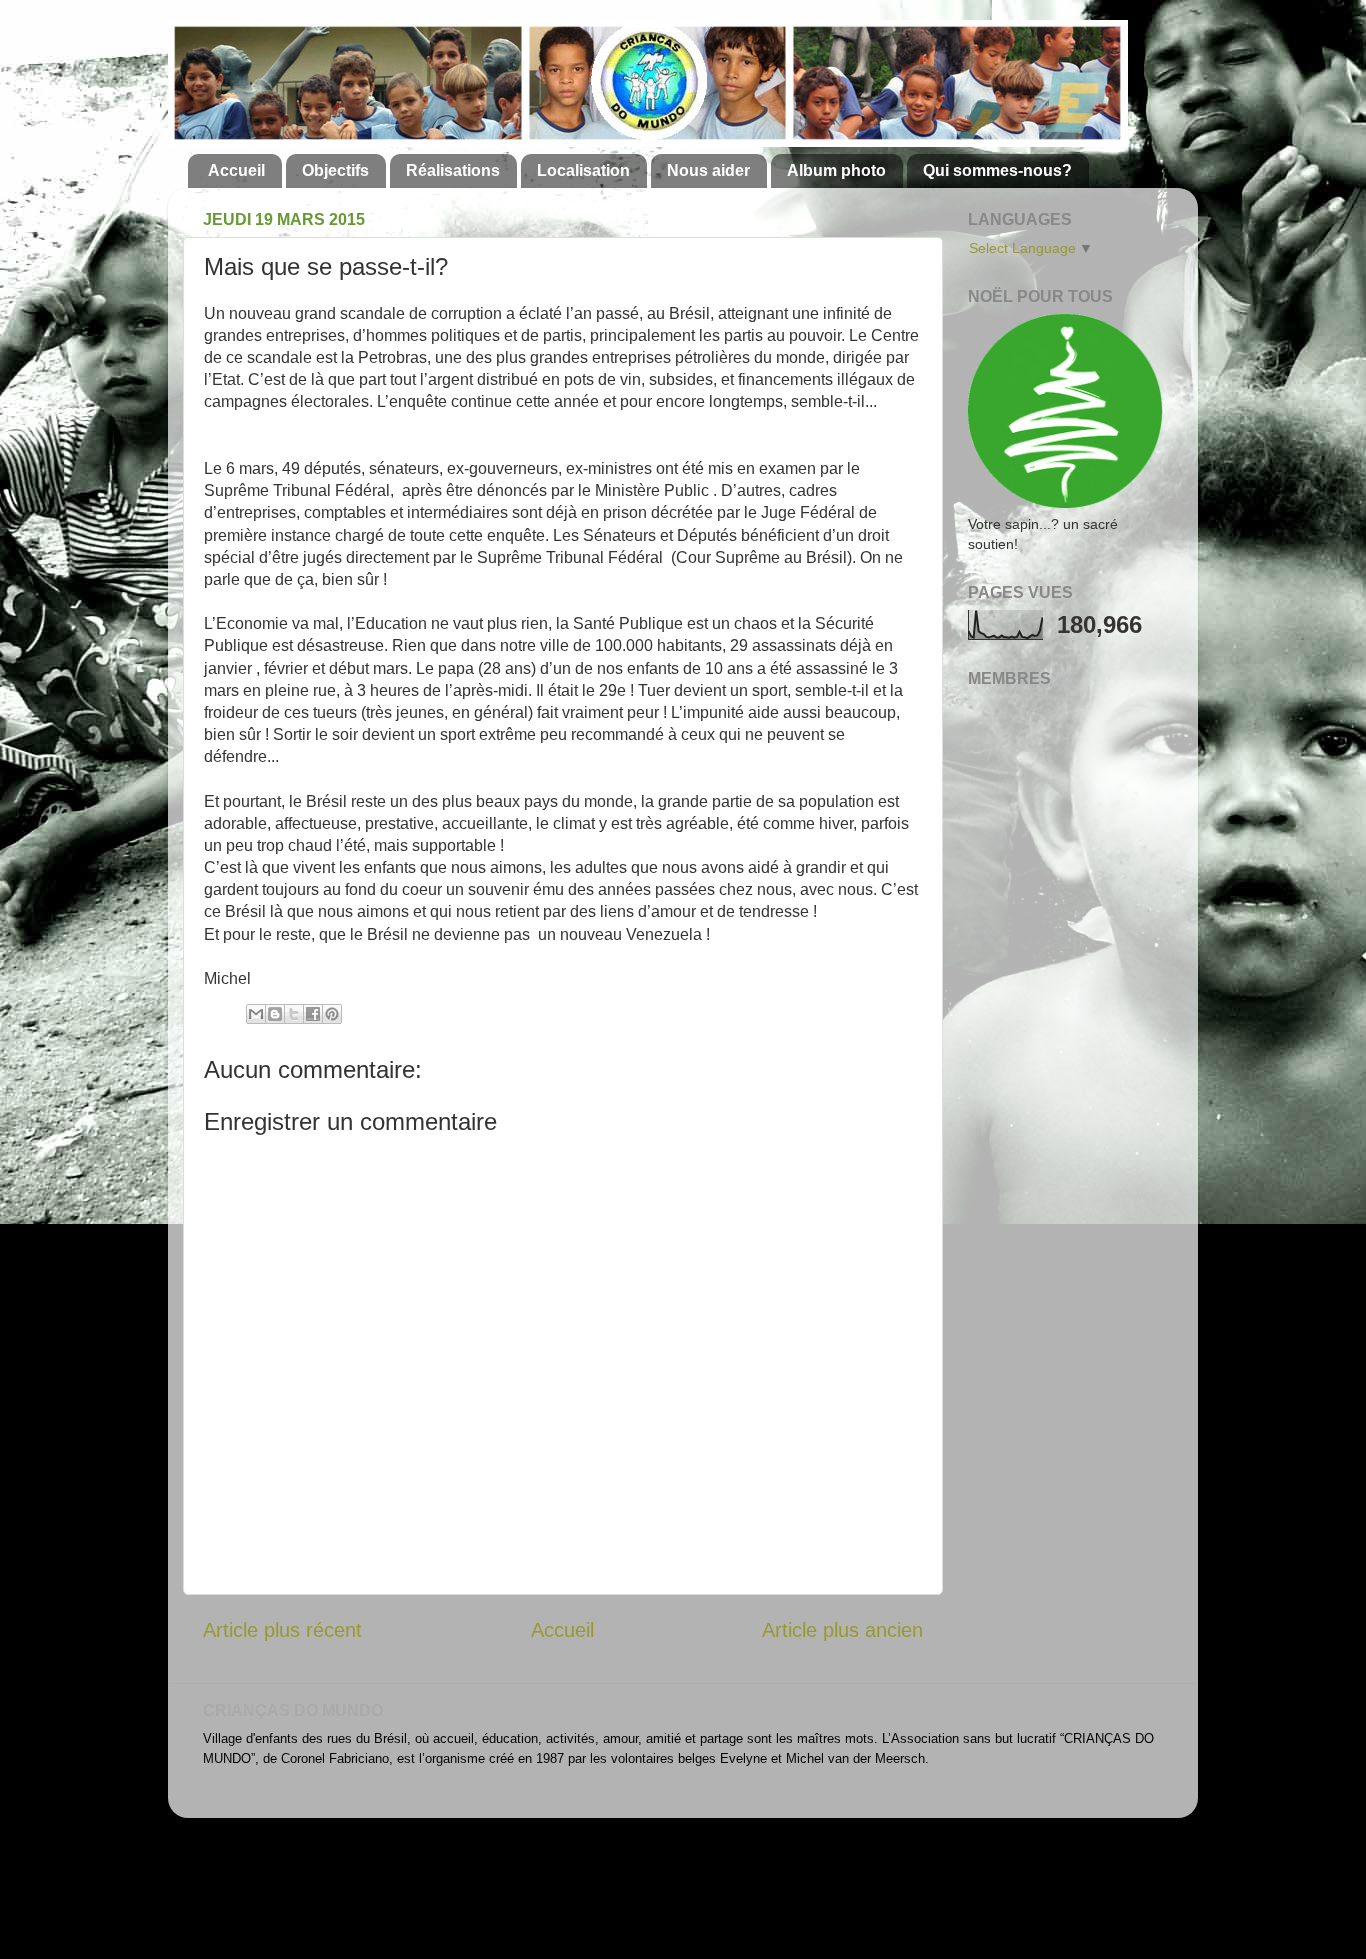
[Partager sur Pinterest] (332, 1014)
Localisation (583, 170)
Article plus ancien (842, 1630)
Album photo (836, 170)
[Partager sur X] (294, 1014)
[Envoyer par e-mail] (256, 1014)
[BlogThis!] (275, 1014)
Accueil (236, 170)
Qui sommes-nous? (997, 170)
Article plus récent (282, 1630)
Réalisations (453, 170)
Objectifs (335, 170)
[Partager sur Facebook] (313, 1014)
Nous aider (708, 170)
